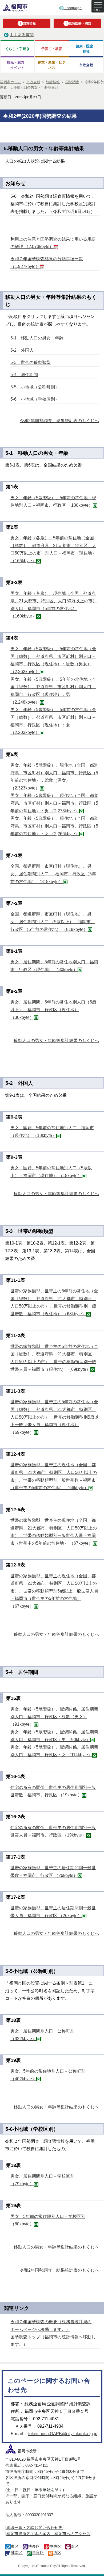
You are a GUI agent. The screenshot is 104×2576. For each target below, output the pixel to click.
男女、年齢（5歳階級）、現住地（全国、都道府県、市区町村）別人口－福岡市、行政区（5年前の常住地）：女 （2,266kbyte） (54, 826)
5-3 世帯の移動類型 (31, 362)
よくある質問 (22, 35)
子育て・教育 (52, 49)
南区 (75, 2546)
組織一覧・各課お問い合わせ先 (34, 2527)
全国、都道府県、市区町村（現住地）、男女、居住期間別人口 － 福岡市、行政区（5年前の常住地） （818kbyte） (53, 874)
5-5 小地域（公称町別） (35, 387)
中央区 (55, 2546)
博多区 (34, 2546)
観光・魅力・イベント (17, 65)
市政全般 (86, 65)
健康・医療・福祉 (86, 49)
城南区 (17, 2552)
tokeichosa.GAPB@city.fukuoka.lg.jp (63, 2434)
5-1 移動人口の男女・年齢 (37, 338)
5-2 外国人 (22, 350)
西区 (57, 2552)
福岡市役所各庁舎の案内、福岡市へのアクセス (48, 2534)
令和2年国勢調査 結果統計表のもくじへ (59, 421)
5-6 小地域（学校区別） (35, 399)
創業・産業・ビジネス (52, 65)
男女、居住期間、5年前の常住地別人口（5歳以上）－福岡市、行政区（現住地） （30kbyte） (53, 1010)
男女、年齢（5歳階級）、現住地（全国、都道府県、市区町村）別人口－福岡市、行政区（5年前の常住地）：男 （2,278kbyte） (54, 803)
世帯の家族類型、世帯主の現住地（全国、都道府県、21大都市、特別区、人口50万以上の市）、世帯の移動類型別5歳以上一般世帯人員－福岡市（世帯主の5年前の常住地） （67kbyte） (54, 1591)
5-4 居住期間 (24, 375)
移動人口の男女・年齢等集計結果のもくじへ (56, 1041)
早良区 (38, 2552)
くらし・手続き (17, 49)
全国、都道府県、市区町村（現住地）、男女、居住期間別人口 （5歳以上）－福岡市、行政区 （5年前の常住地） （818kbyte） (53, 922)
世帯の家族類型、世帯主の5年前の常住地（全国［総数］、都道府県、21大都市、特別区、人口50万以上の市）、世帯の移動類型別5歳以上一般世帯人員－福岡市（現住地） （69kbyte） (55, 1417)
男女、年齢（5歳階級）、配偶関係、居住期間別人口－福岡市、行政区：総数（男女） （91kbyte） (54, 1717)
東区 (15, 2546)
